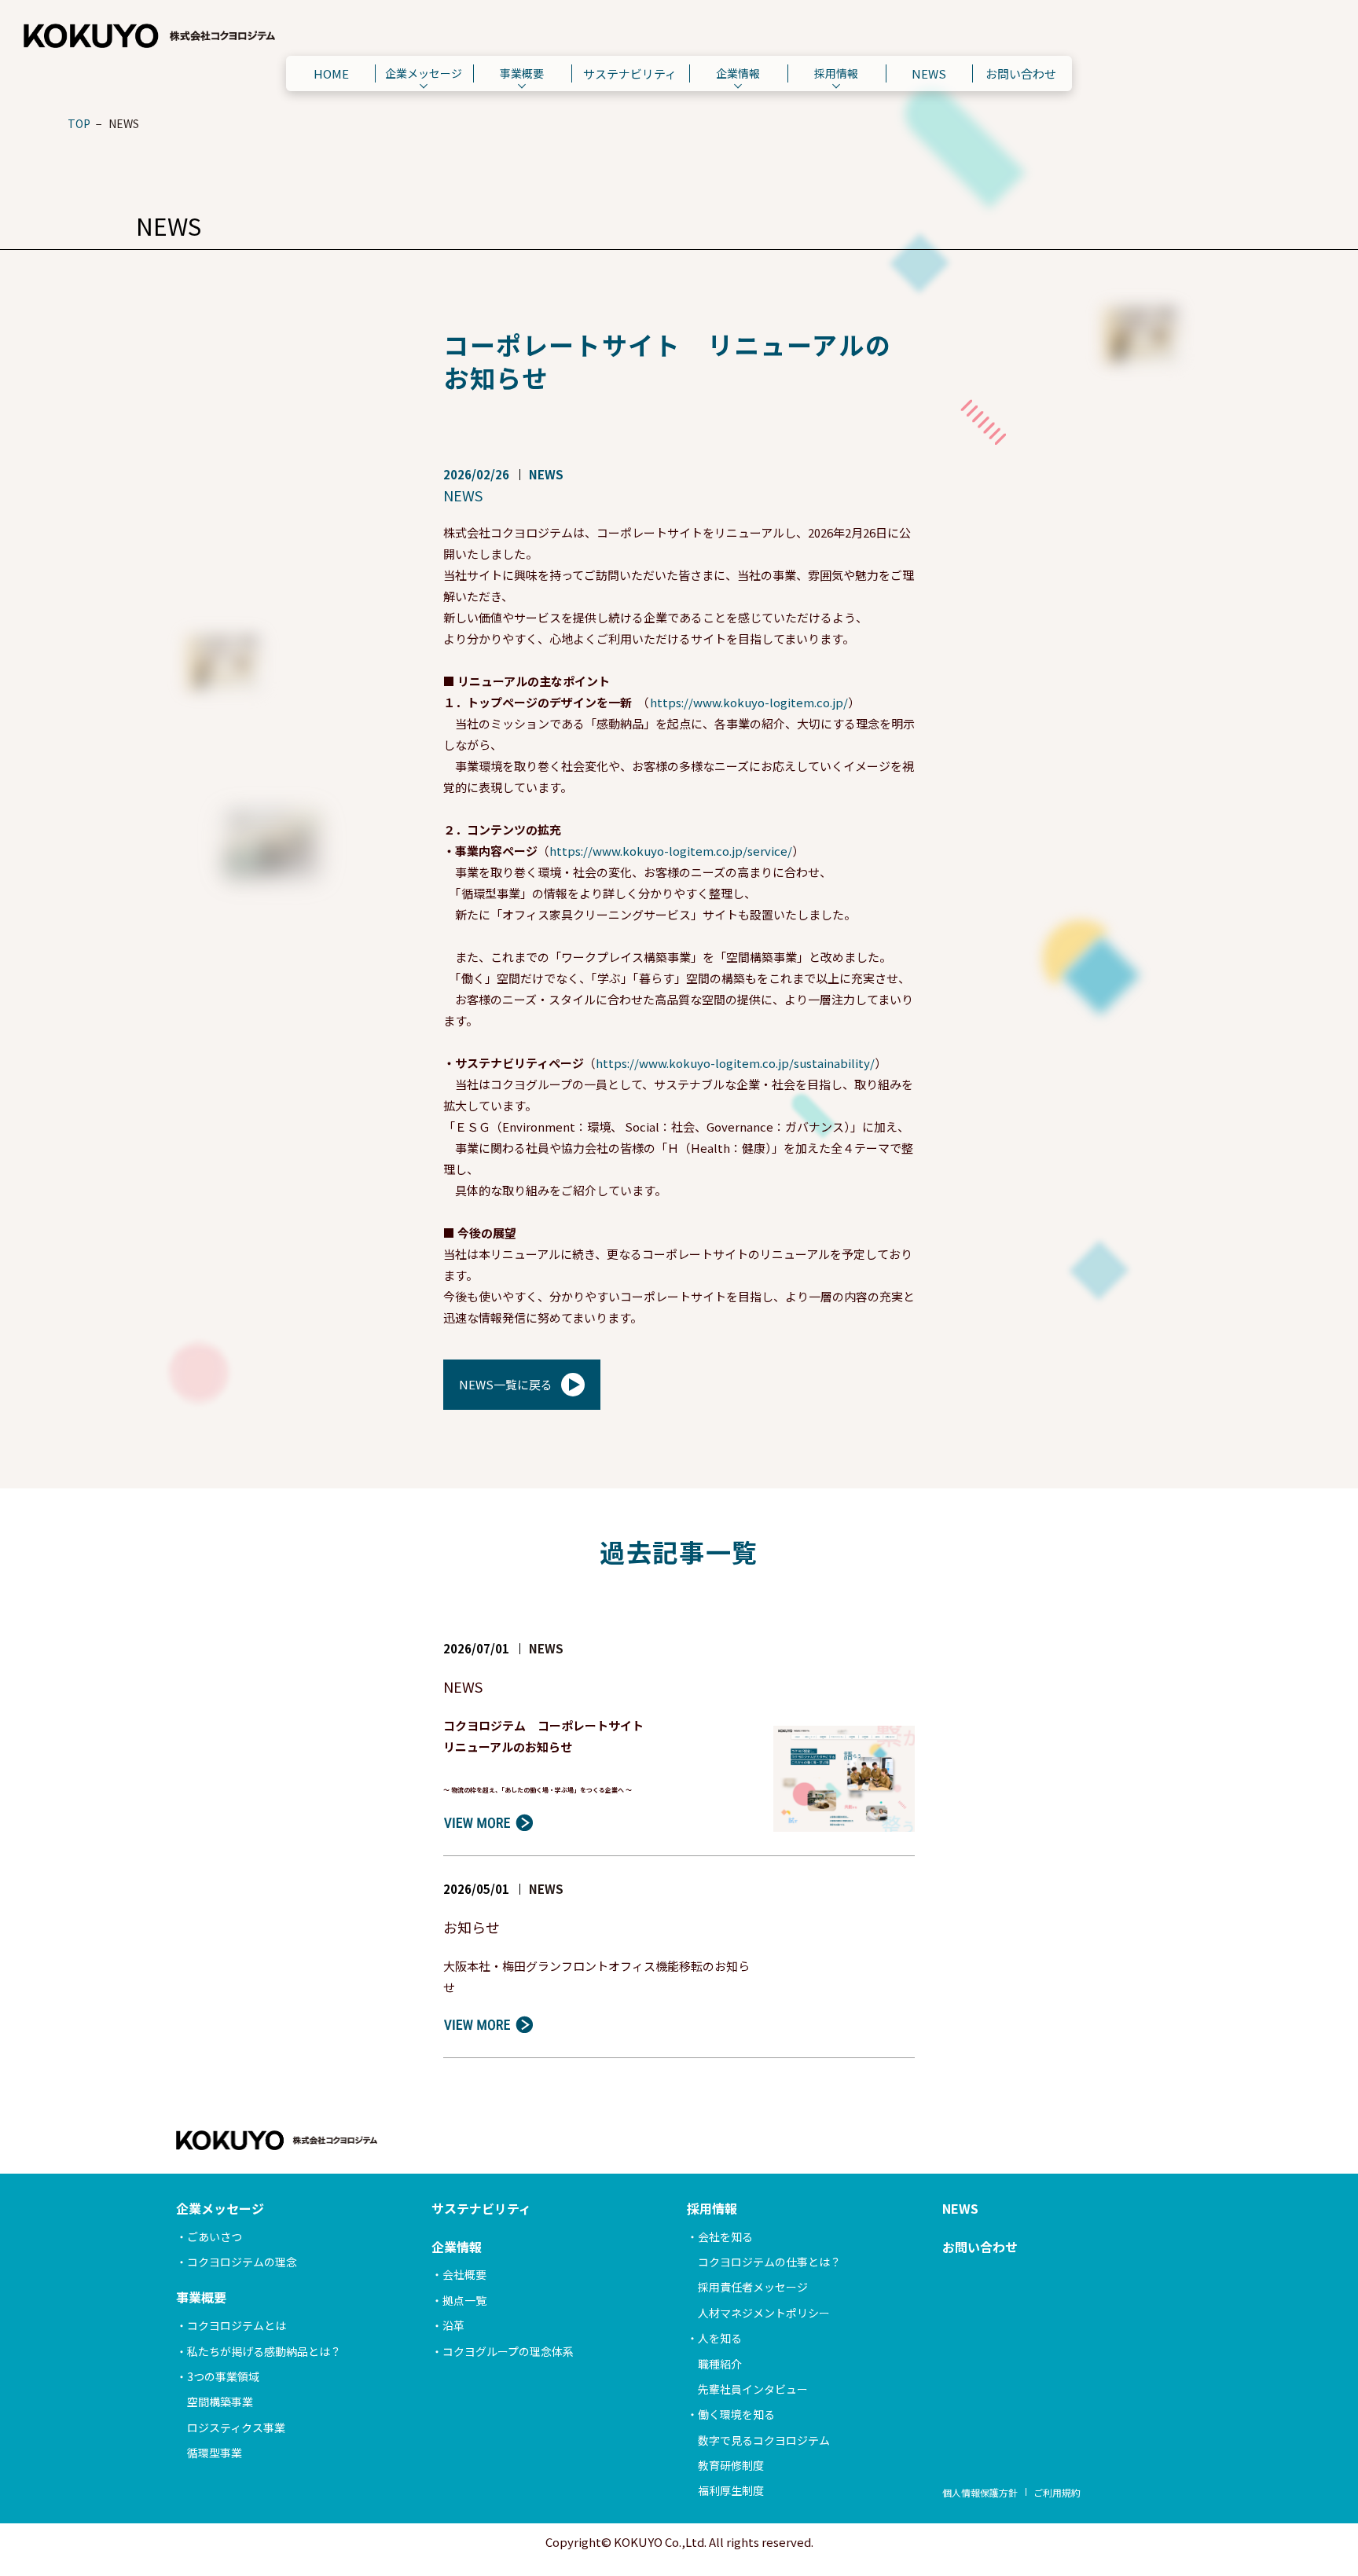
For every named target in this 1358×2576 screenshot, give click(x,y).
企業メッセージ (424, 73)
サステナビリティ (630, 73)
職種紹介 (720, 2364)
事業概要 (522, 73)
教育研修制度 (731, 2465)
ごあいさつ (215, 2237)
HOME (331, 73)
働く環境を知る (736, 2414)
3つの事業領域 (223, 2376)
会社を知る (725, 2237)
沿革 (453, 2325)
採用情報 (836, 73)
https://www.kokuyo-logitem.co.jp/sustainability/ (735, 1063)
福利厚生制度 (731, 2490)
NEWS (929, 73)
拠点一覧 (464, 2300)
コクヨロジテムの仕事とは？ (769, 2262)
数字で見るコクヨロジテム (764, 2440)
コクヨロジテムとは (237, 2325)
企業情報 (738, 73)
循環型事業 (215, 2453)
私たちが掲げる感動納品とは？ (264, 2351)
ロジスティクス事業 (236, 2427)
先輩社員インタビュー (753, 2389)
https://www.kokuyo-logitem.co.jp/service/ (671, 851)
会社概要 (464, 2274)
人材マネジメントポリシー (764, 2313)
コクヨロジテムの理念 (242, 2262)
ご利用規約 (1057, 2492)
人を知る (720, 2338)
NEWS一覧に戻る (506, 1384)
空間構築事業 (220, 2402)
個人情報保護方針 (980, 2492)
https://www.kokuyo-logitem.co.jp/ (749, 702)
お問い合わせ (1021, 73)
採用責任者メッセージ (753, 2287)
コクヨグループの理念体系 (508, 2351)
